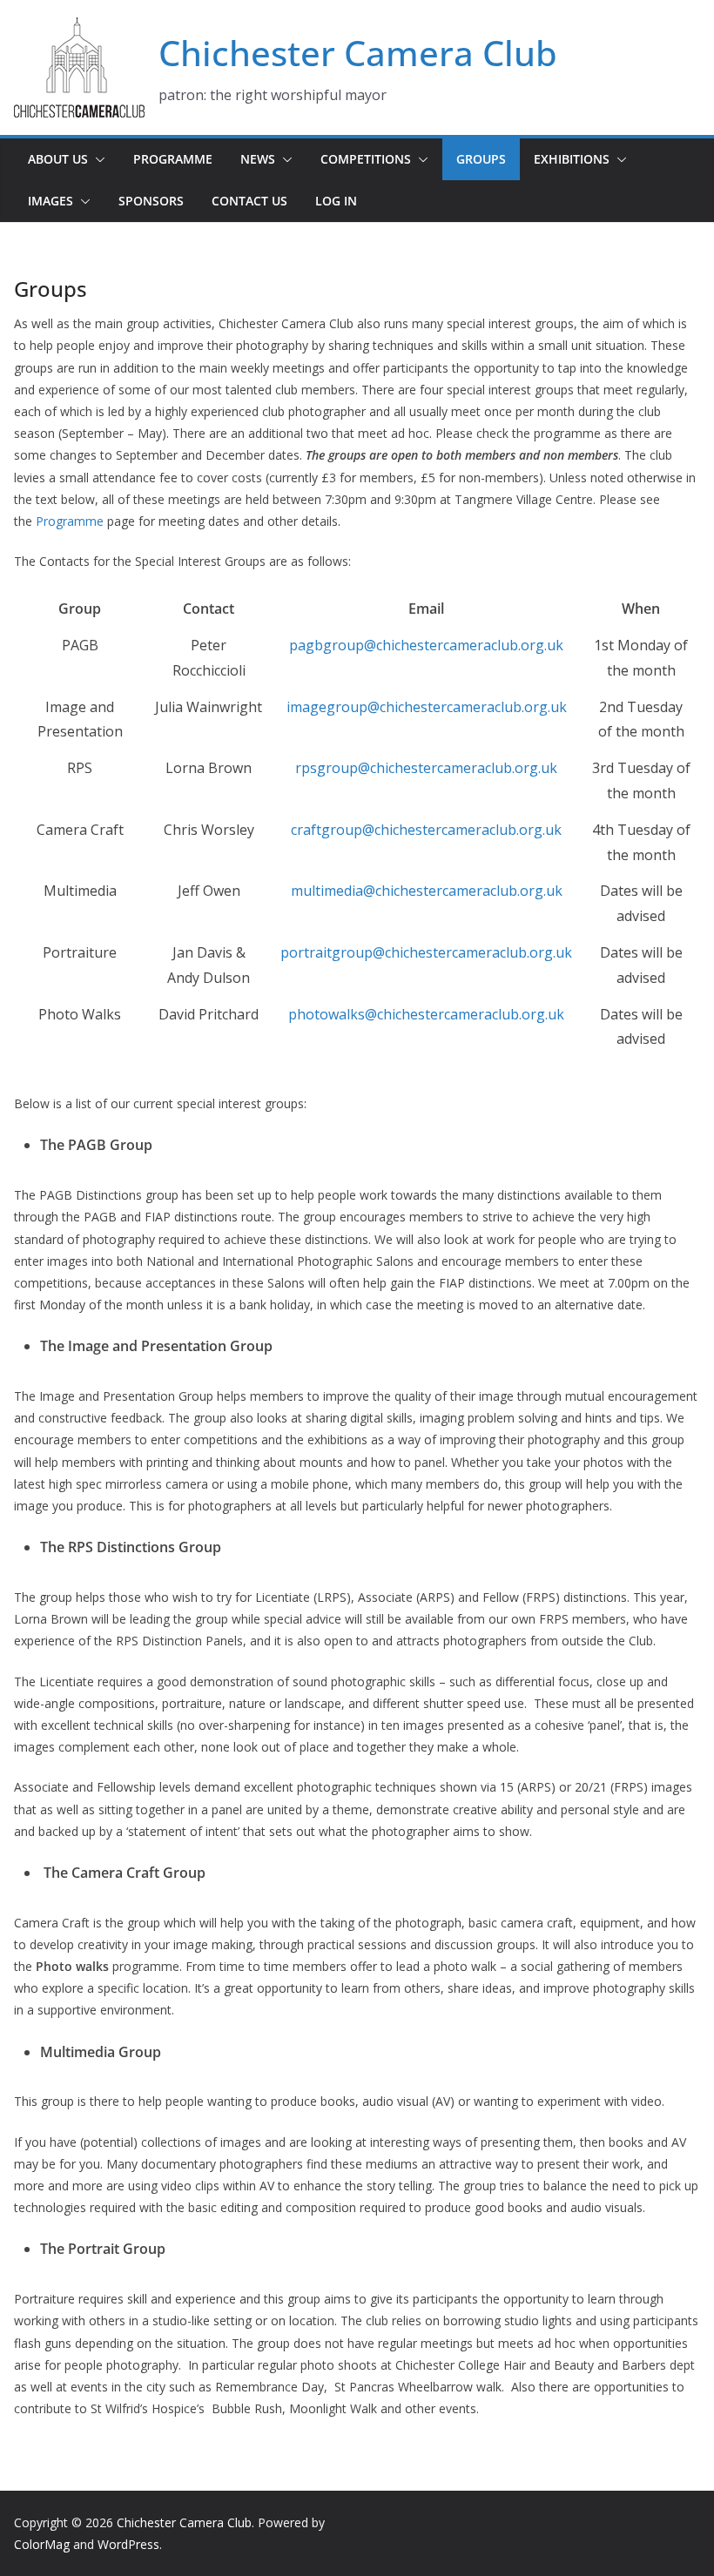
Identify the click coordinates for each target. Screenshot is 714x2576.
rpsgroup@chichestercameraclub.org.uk (426, 768)
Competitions (366, 159)
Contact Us (249, 201)
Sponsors (151, 201)
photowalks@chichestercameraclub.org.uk (426, 1014)
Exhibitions (572, 159)
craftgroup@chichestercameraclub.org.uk (426, 830)
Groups (481, 159)
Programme (173, 159)
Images (51, 201)
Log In (336, 201)
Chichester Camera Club (358, 53)
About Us (58, 159)
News (258, 159)
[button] (97, 159)
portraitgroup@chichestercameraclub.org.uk (426, 952)
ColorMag (42, 2544)
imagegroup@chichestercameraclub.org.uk (427, 707)
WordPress (128, 2544)
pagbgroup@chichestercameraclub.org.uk (426, 645)
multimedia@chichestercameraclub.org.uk (427, 891)
